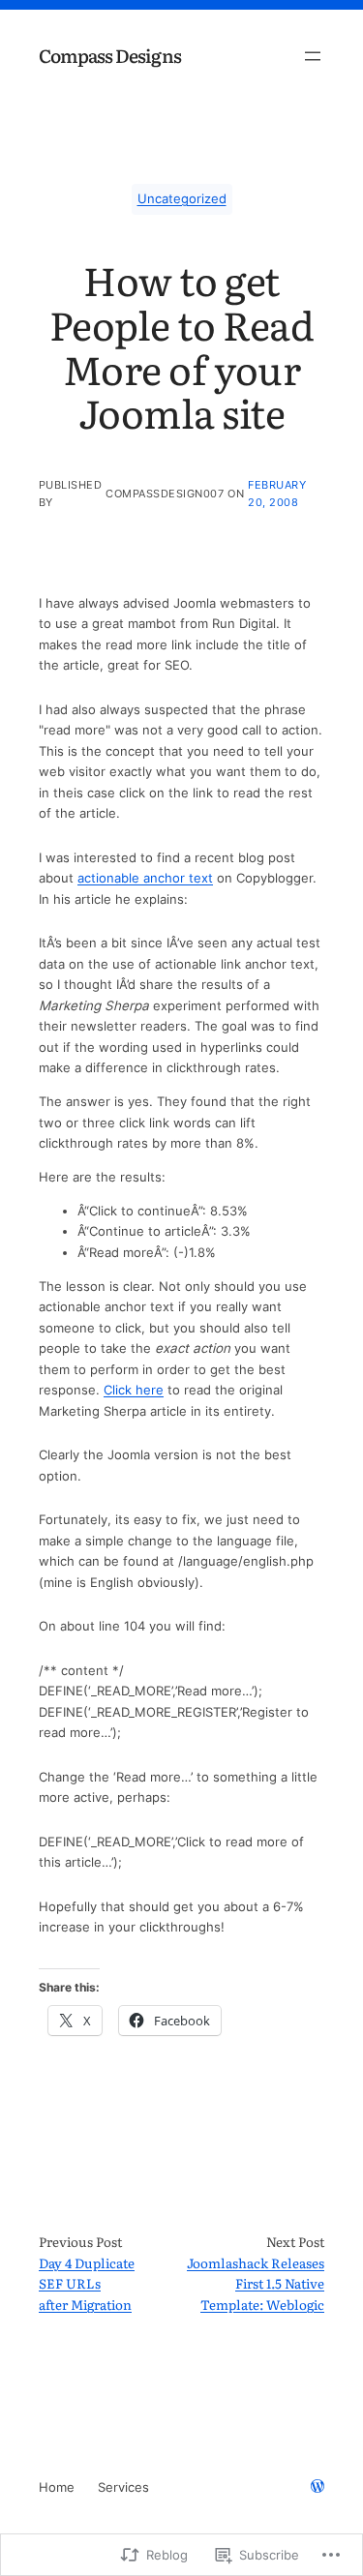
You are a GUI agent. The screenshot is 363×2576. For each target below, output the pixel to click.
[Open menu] (313, 56)
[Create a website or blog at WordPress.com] (318, 2487)
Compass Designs (110, 55)
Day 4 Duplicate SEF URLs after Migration (87, 2283)
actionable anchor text (145, 878)
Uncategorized (182, 199)
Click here (134, 1390)
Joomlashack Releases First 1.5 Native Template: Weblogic (256, 2283)
